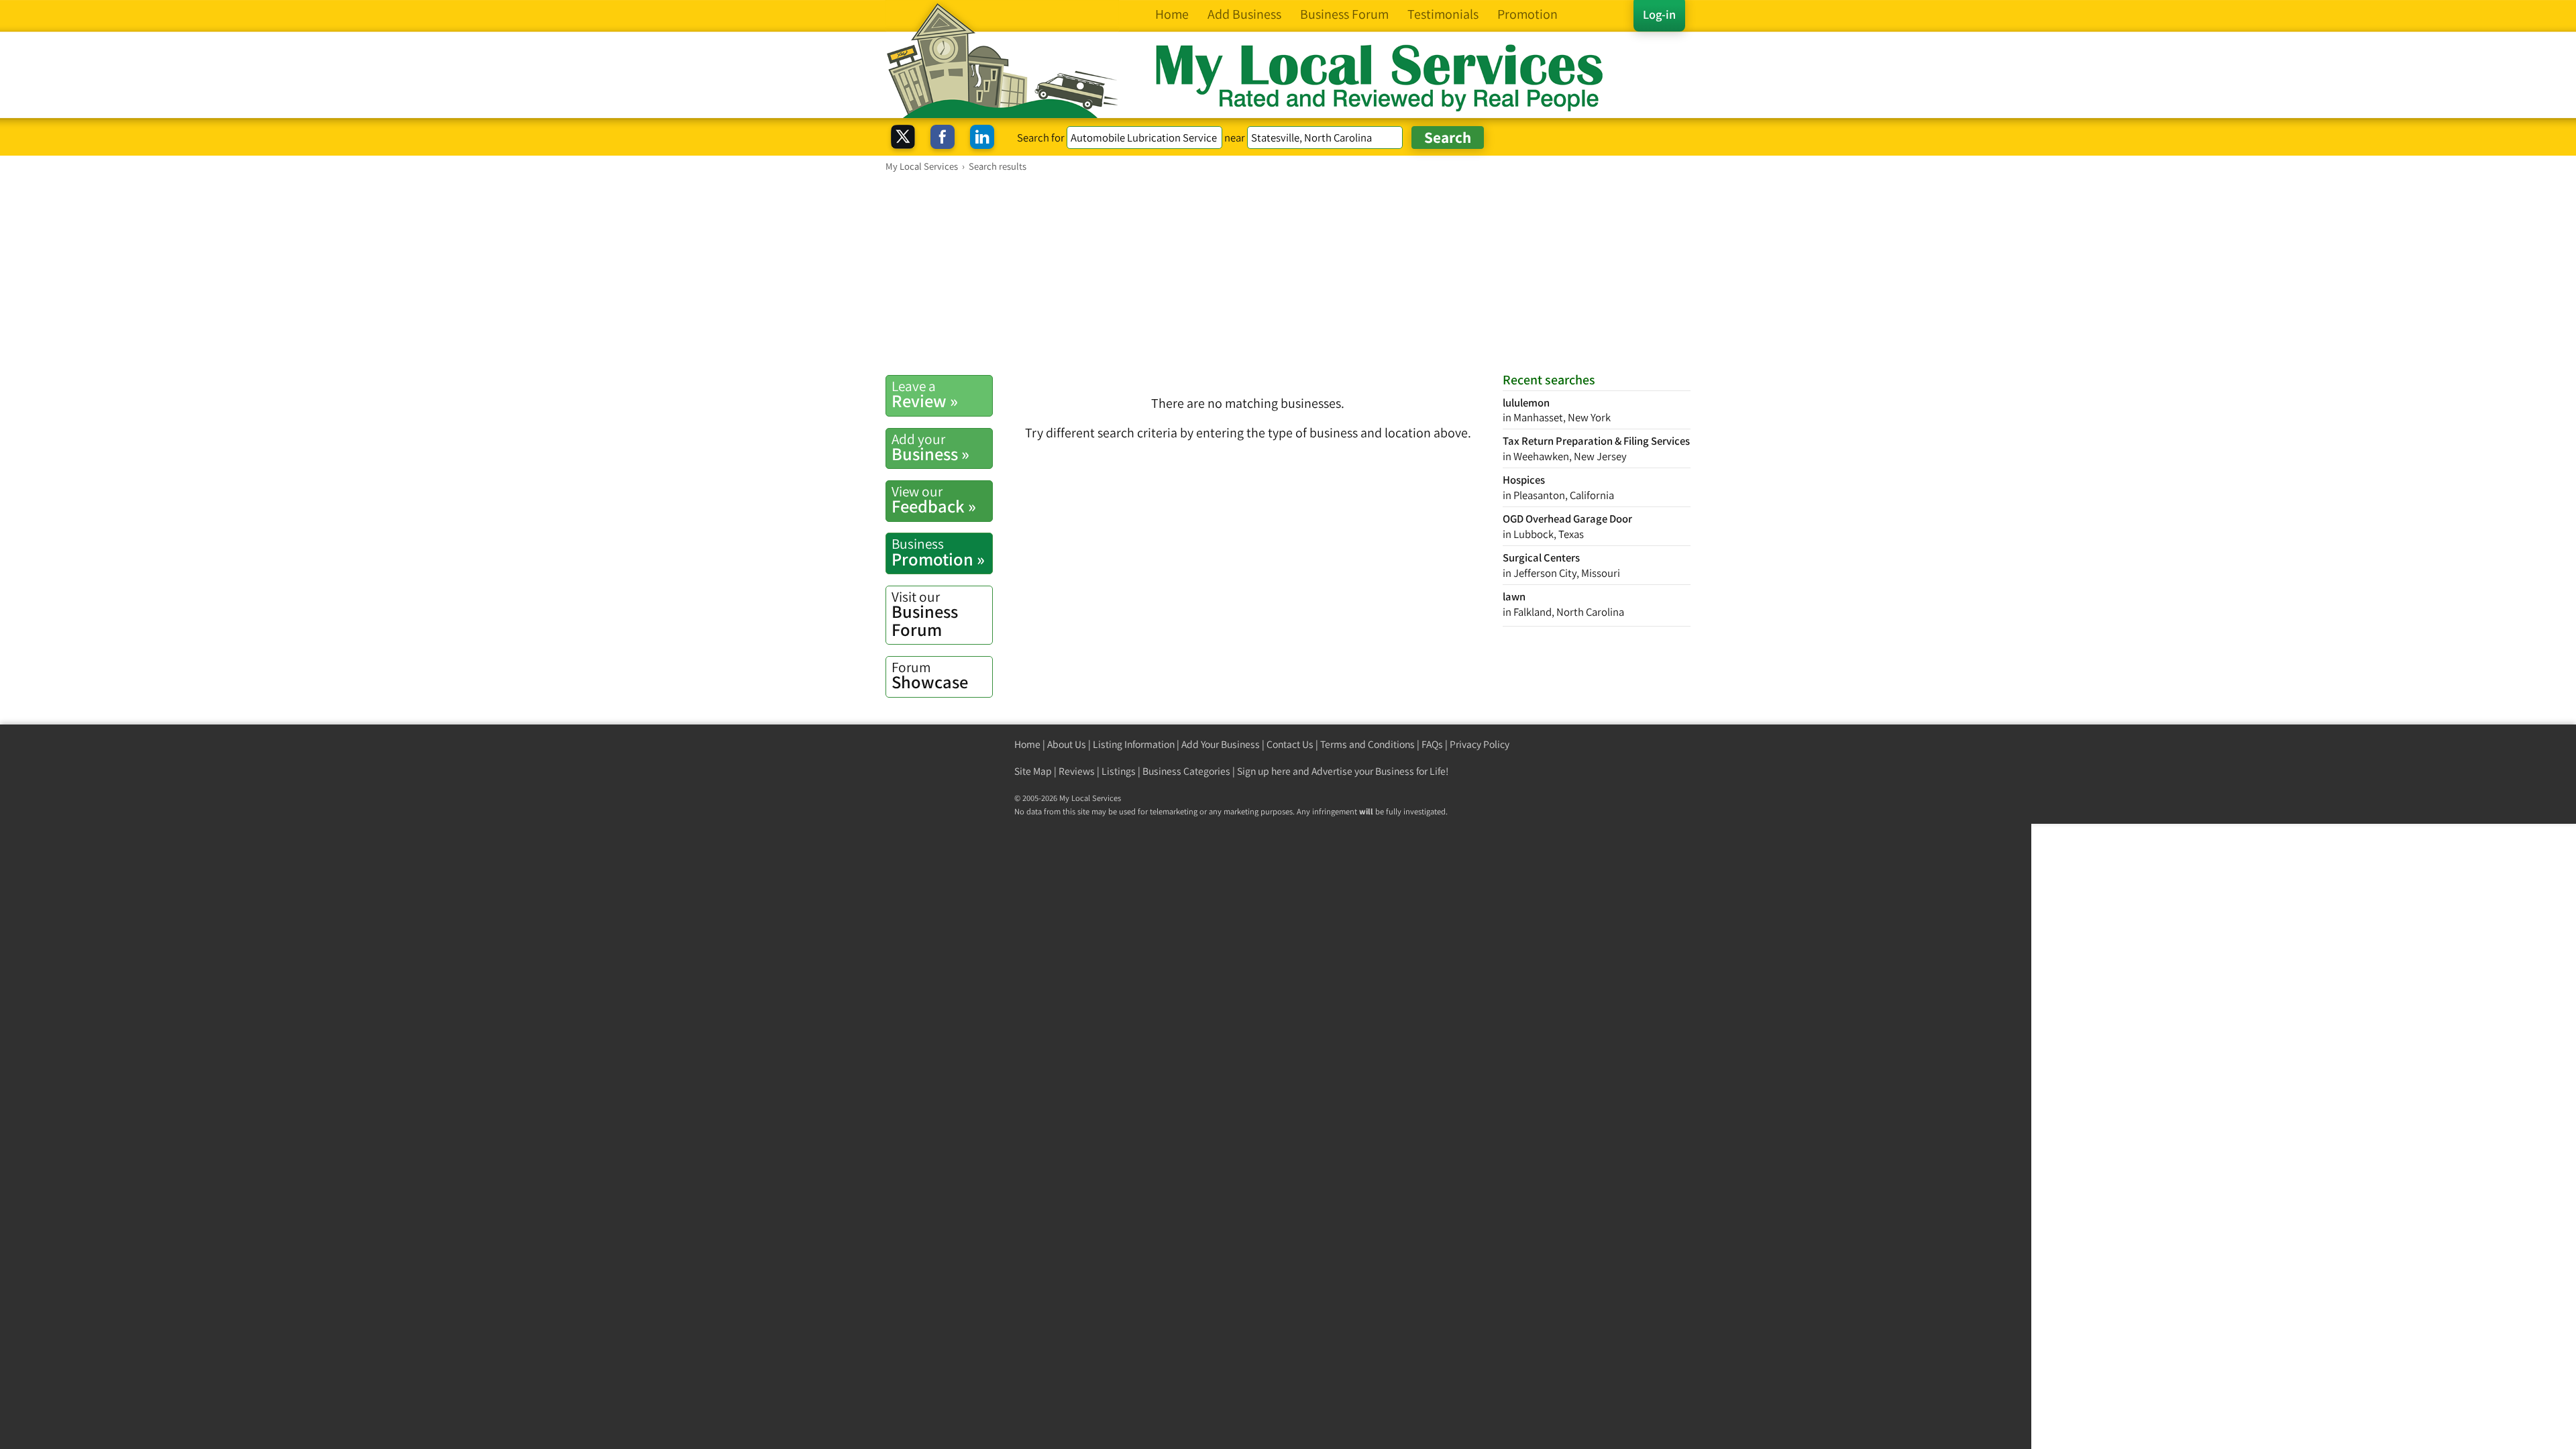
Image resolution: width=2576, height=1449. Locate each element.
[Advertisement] (1288, 273)
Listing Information (1134, 744)
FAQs (1432, 744)
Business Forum (925, 614)
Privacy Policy (1480, 744)
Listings (1119, 771)
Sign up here (1264, 771)
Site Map (1033, 771)
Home (1027, 744)
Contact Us (1290, 744)
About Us (1067, 744)
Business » (930, 447)
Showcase (930, 676)
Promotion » (938, 552)
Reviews (1077, 771)
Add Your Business (1221, 744)
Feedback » (934, 500)
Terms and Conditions (1367, 744)
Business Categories (1186, 771)
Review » (925, 394)
